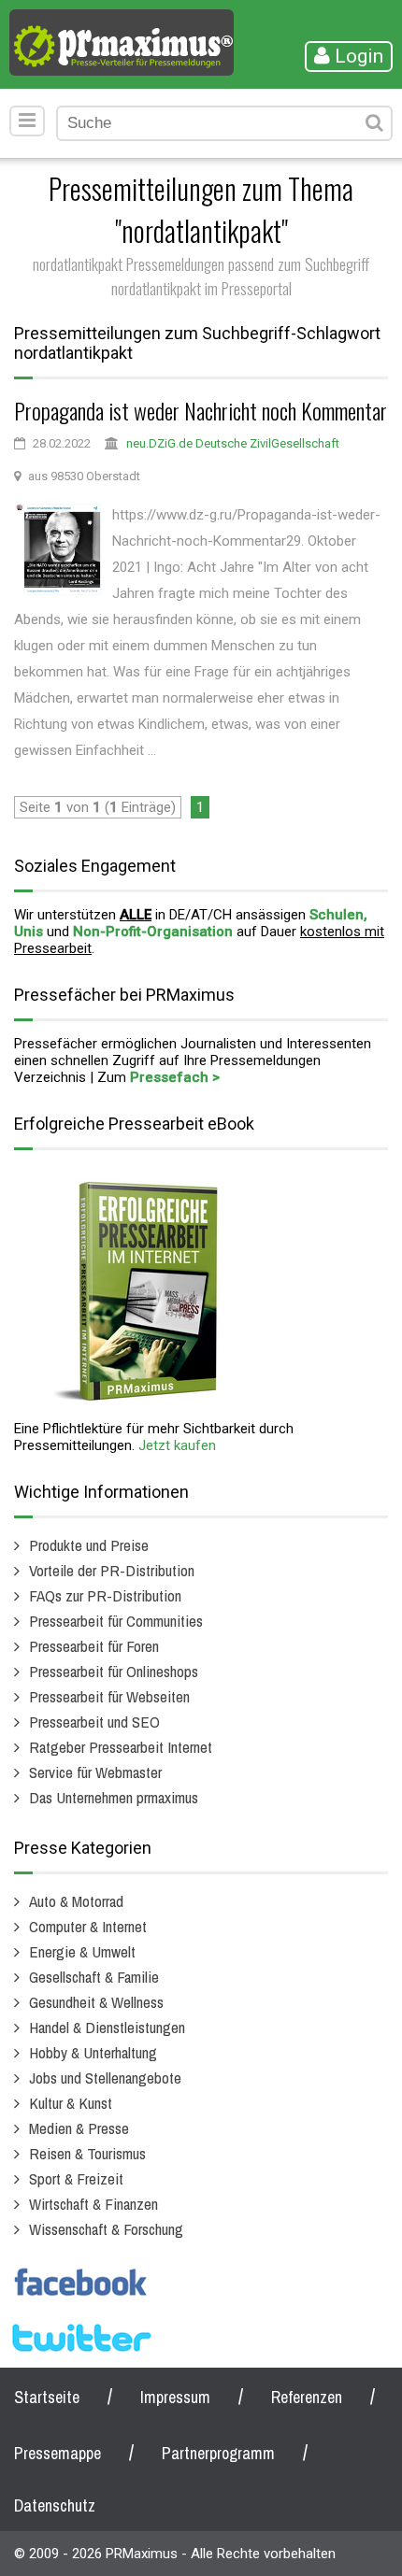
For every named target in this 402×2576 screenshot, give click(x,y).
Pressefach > (175, 1077)
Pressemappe (57, 2453)
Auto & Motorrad (76, 1901)
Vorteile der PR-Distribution (112, 1570)
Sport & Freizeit (76, 2178)
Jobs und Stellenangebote (105, 2078)
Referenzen (307, 2397)
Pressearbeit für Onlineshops (114, 1671)
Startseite (47, 2397)
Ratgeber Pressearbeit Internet (121, 1747)
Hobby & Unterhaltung (93, 2052)
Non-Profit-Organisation (153, 932)
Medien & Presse (79, 2128)
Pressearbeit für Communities (116, 1621)
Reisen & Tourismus (87, 2153)
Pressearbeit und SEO (94, 1722)
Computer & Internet (88, 1926)
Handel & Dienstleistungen (107, 2027)
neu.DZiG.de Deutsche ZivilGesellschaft (233, 443)
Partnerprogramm (218, 2453)
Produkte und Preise (89, 1545)
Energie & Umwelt (82, 1951)
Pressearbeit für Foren (94, 1646)
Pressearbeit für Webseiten (109, 1696)
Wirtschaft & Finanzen (93, 2204)
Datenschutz (55, 2505)
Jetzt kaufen (177, 1445)
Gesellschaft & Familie (94, 1977)
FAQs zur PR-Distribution (105, 1595)
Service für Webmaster (95, 1772)
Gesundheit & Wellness (96, 2002)
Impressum (175, 2397)
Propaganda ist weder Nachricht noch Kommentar (201, 410)
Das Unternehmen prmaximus (114, 1797)
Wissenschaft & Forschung (106, 2229)
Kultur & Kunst (71, 2103)
